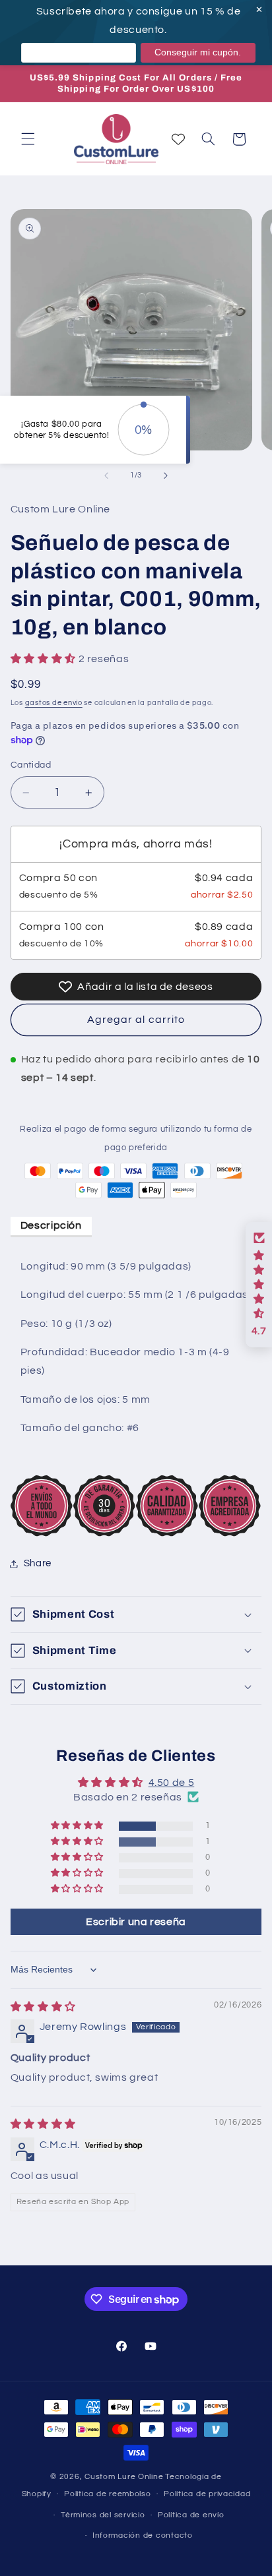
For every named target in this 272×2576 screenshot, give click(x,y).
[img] (43, 2007)
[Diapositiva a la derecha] (166, 475)
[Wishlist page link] (178, 139)
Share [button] (38, 1563)
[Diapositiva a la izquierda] (106, 475)
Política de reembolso (107, 2494)
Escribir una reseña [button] (136, 1922)
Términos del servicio (103, 2515)
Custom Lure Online (124, 2477)
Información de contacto (143, 2535)
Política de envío (191, 2515)
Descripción (51, 1225)
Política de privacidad (207, 2494)
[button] (28, 139)
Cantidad (31, 765)
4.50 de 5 (172, 1783)
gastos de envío (54, 703)
